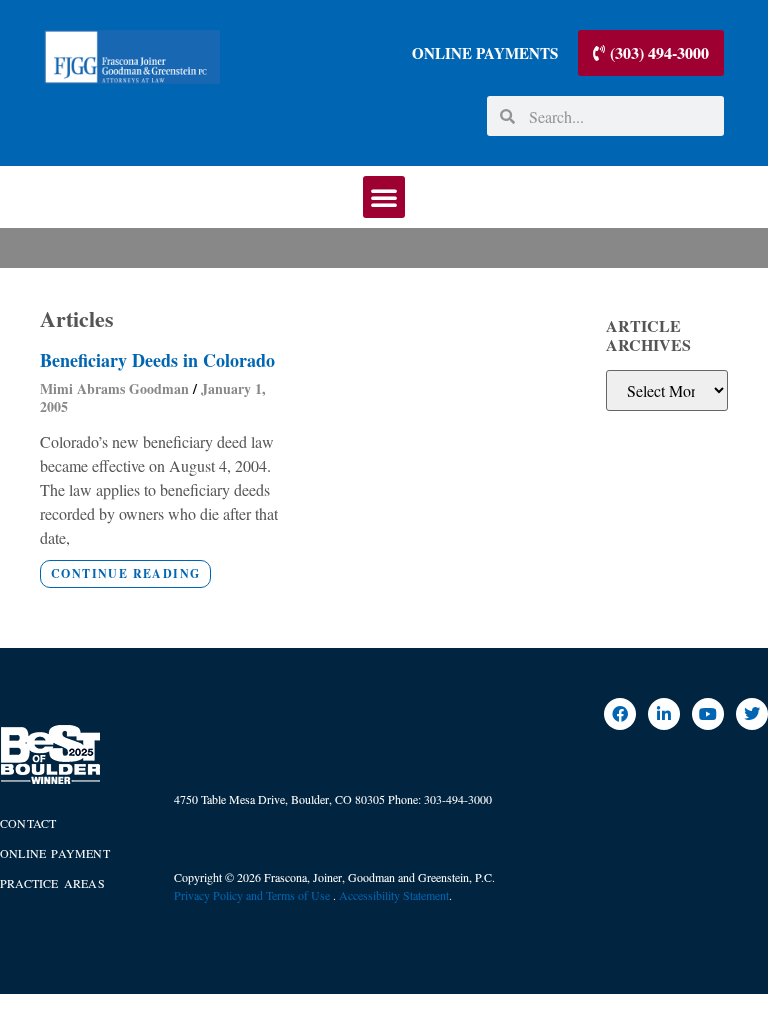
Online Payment (55, 853)
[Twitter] (752, 714)
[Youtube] (708, 714)
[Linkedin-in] (664, 714)
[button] (384, 197)
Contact (28, 823)
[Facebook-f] (620, 714)
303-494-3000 (458, 799)
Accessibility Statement (394, 895)
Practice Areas (52, 883)
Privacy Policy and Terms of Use (253, 895)
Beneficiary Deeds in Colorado (157, 360)
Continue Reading (125, 573)
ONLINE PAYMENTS (485, 53)
